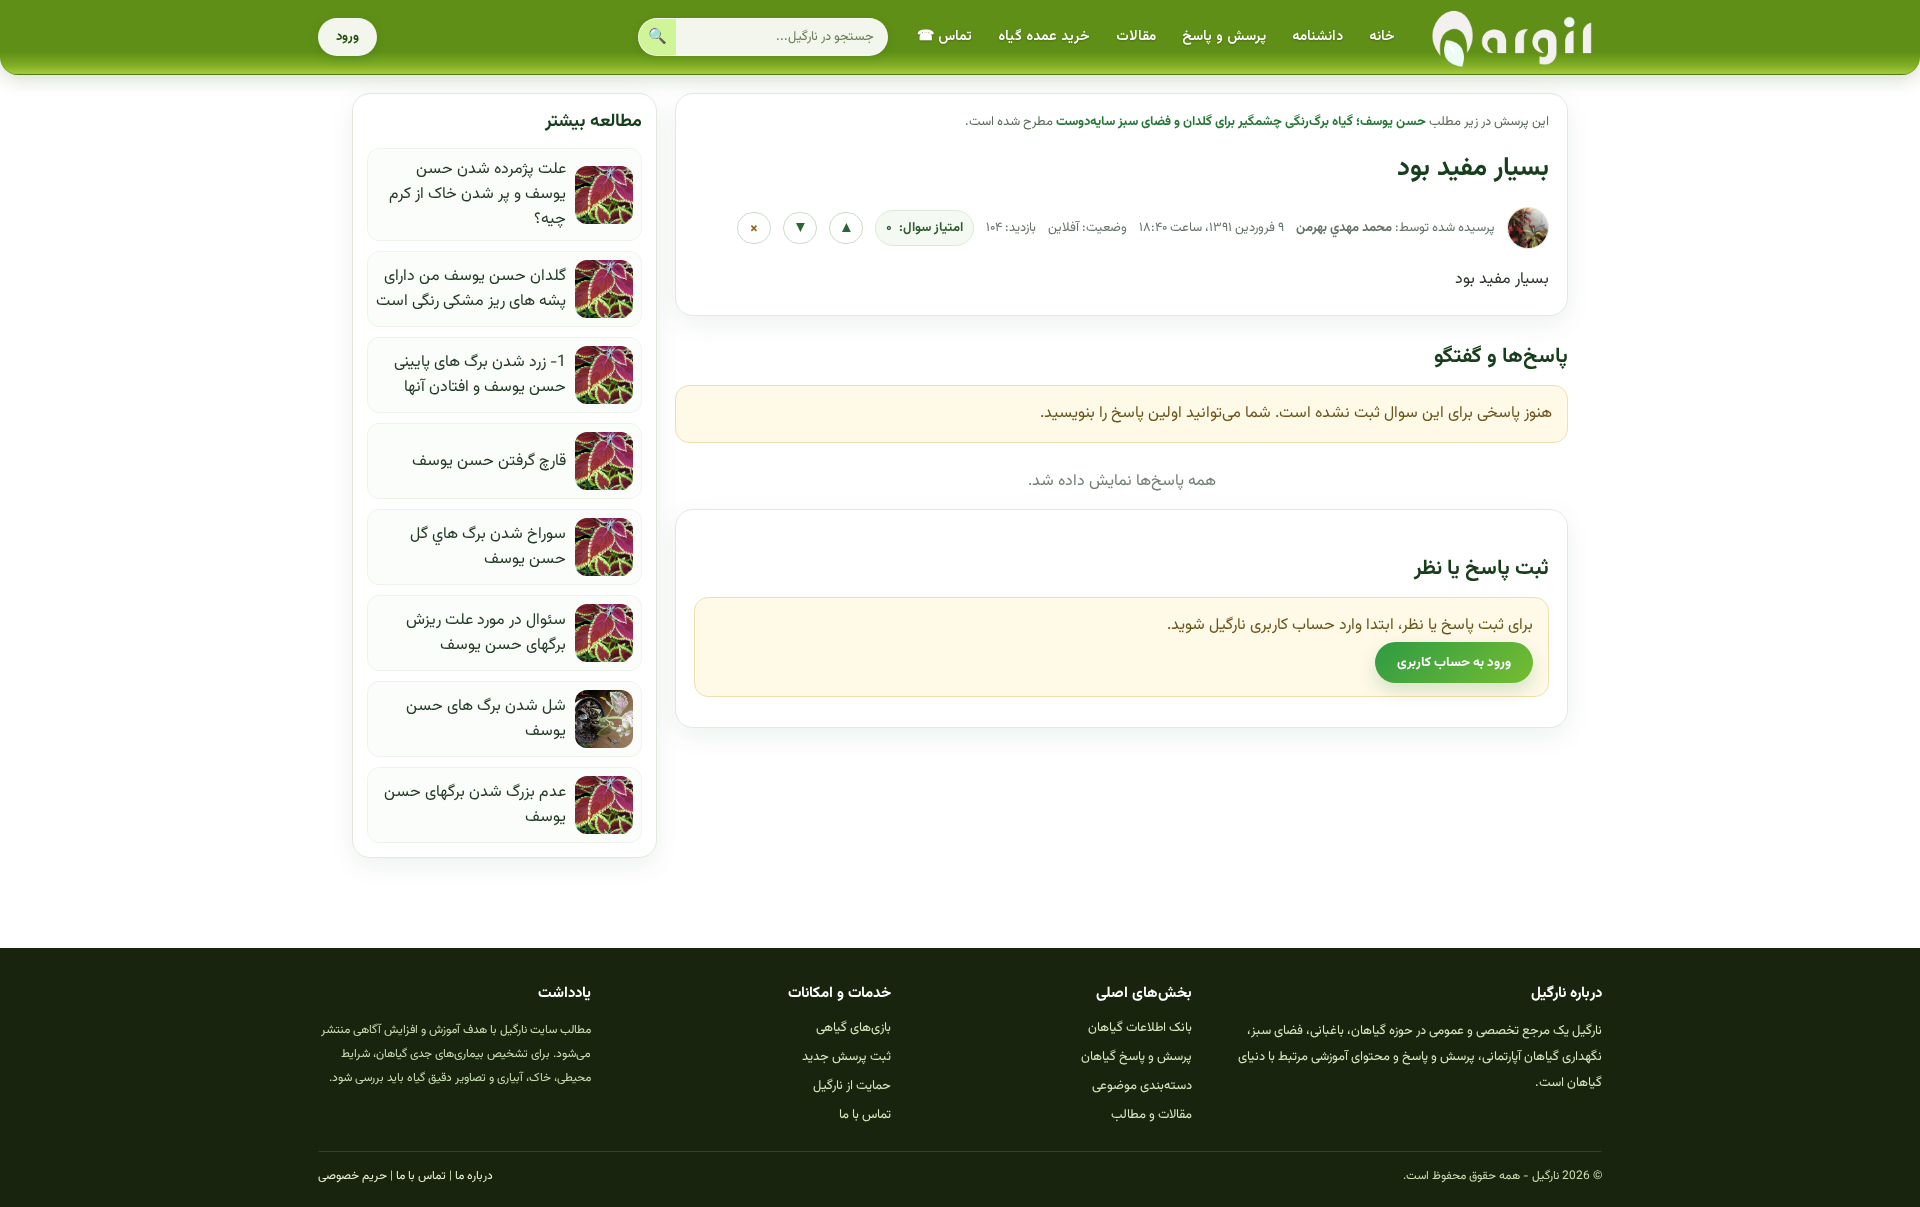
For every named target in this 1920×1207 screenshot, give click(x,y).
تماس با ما (865, 1115)
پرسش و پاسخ (1224, 37)
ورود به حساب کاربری (1454, 662)
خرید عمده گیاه (1044, 37)
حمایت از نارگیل (852, 1086)
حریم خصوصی (352, 1176)
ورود (347, 37)
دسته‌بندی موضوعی (1142, 1086)
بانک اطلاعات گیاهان (1140, 1028)
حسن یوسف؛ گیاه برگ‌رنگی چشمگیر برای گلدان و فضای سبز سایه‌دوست (1241, 122)
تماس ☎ (944, 37)
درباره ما (474, 1176)
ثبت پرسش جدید (846, 1057)
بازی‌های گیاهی (853, 1028)
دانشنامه (1317, 37)
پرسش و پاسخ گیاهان (1136, 1057)
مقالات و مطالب (1151, 1115)
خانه (1382, 37)
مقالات (1136, 37)
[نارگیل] (1513, 37)
